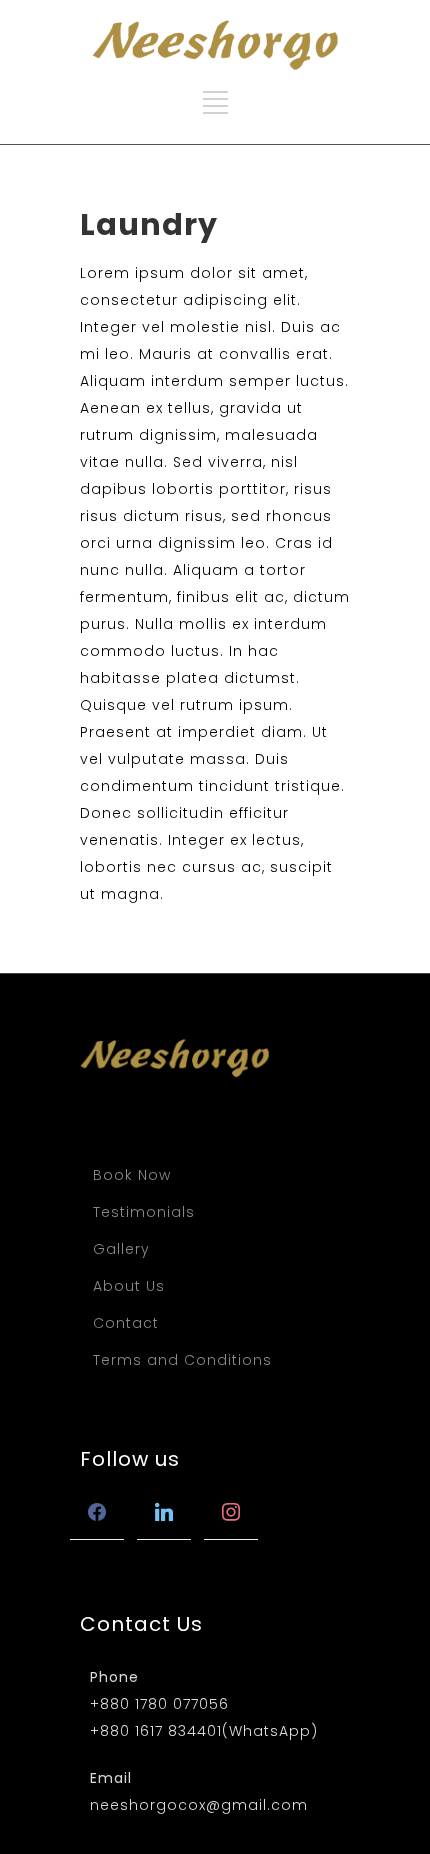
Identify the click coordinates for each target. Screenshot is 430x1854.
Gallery (121, 1249)
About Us (129, 1286)
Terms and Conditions (182, 1360)
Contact (126, 1323)
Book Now (132, 1175)
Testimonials (144, 1212)
